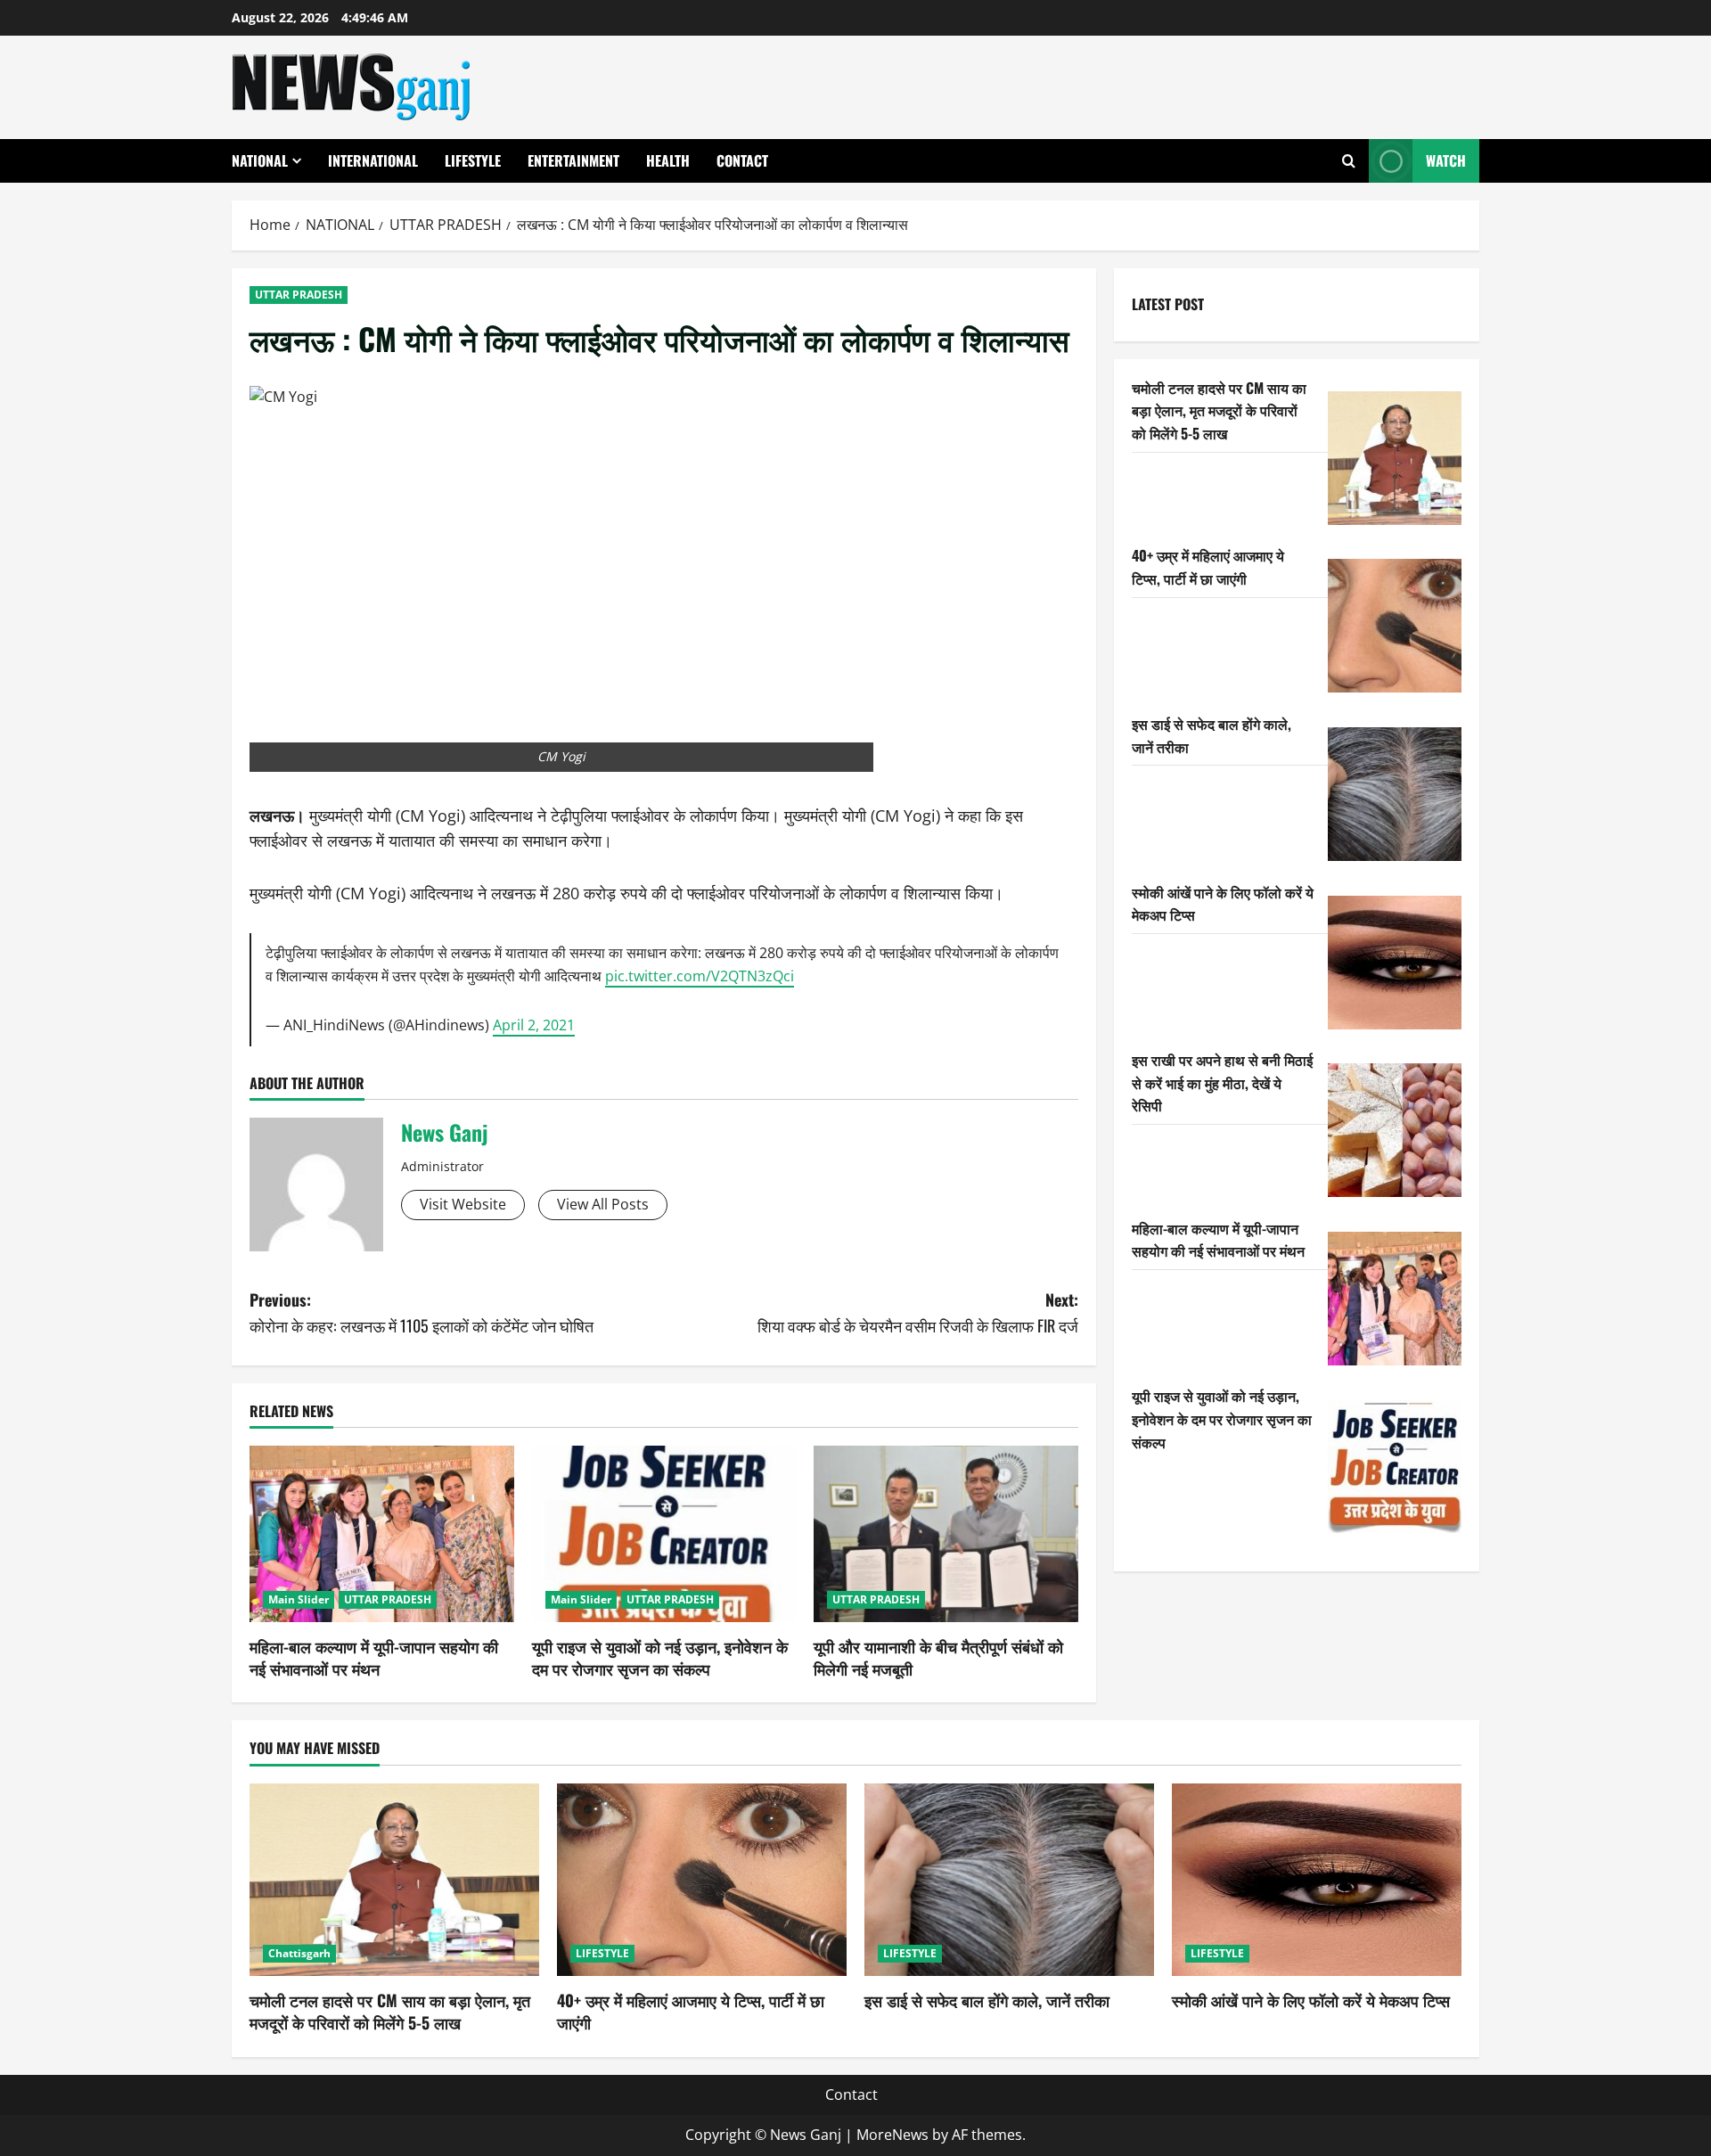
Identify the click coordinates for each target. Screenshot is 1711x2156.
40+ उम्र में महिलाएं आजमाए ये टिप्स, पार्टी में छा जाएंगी (1208, 567)
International (373, 160)
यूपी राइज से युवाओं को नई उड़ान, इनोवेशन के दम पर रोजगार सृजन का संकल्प (660, 1657)
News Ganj (444, 1132)
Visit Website (463, 1204)
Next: (918, 1312)
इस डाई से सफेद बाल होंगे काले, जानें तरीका (987, 2000)
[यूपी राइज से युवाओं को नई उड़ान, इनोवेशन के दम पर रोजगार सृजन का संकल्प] (664, 1534)
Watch (1446, 160)
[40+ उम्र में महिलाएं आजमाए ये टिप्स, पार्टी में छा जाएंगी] (1395, 626)
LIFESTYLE (473, 160)
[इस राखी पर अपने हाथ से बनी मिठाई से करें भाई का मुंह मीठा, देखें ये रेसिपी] (1395, 1130)
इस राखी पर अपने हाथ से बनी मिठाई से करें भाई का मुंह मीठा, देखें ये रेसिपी (1222, 1082)
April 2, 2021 (534, 1025)
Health (668, 160)
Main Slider (299, 1599)
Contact (742, 160)
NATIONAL (260, 160)
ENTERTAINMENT (573, 160)
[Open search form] (1349, 161)
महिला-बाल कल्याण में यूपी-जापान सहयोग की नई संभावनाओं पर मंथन (374, 1657)
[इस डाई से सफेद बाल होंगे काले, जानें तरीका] (1395, 794)
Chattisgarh (299, 1953)
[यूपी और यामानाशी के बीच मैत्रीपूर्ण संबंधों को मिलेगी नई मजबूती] (946, 1534)
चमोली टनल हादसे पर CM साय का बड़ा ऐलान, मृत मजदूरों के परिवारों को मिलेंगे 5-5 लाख (1219, 410)
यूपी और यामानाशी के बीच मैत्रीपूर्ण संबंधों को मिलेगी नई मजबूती (938, 1657)
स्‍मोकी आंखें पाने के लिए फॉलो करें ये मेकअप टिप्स (1311, 2000)
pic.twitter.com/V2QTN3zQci (700, 976)
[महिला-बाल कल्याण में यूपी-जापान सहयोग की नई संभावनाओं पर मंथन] (382, 1534)
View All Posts (603, 1204)
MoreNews (892, 2135)
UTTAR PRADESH (299, 295)
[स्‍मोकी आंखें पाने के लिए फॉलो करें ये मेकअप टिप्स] (1395, 963)
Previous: (422, 1312)
